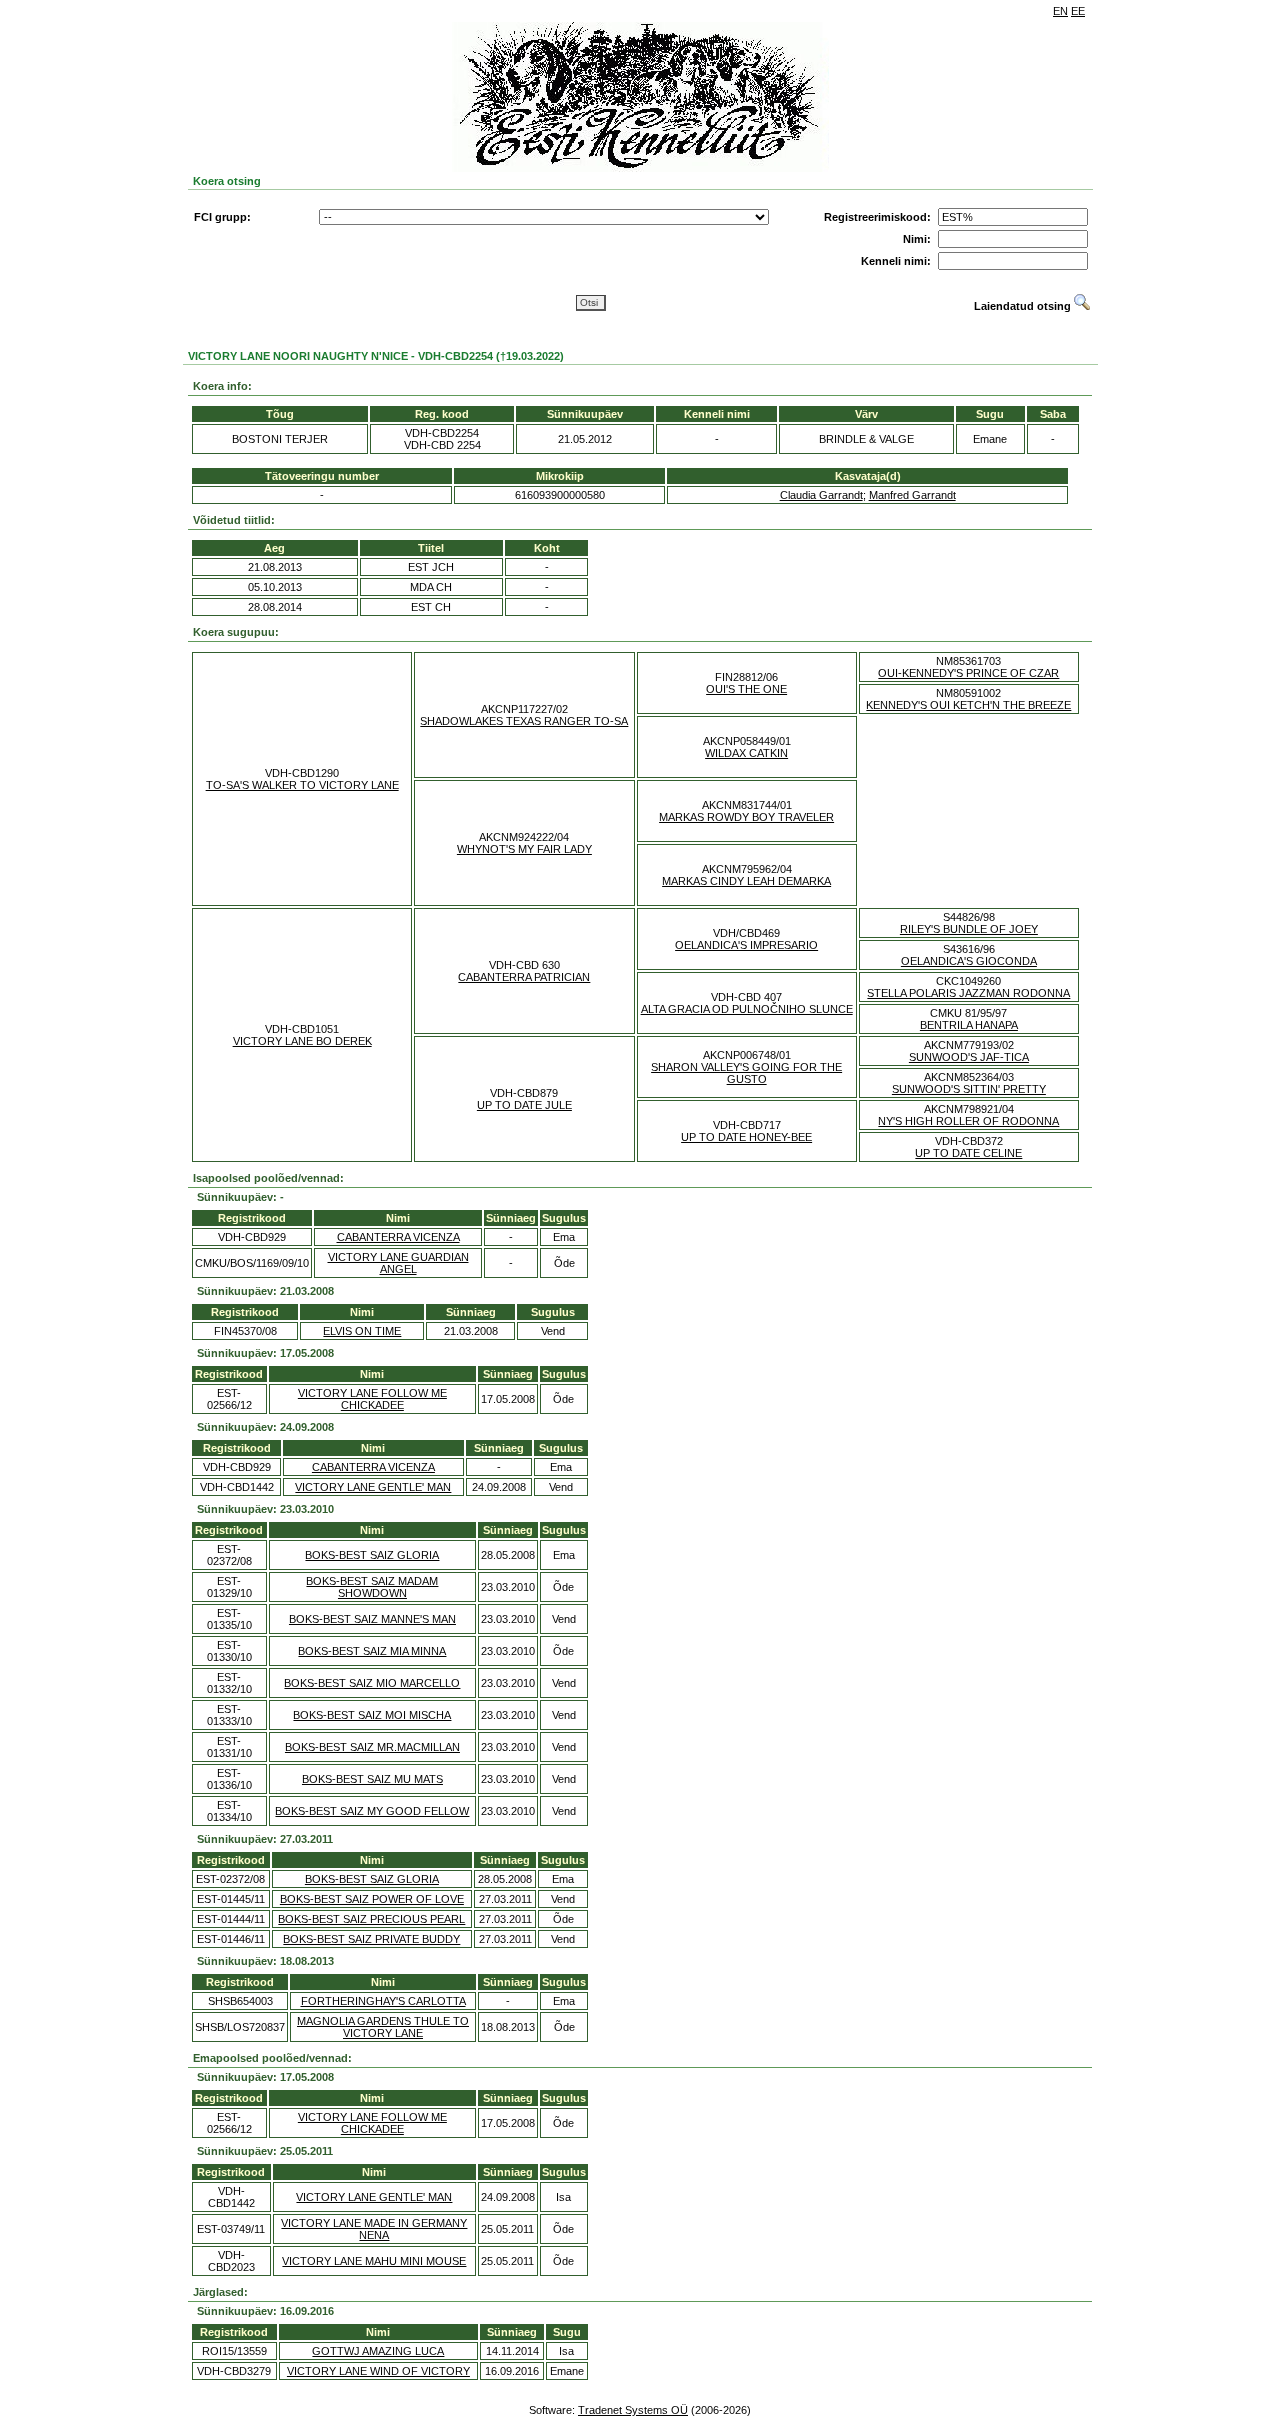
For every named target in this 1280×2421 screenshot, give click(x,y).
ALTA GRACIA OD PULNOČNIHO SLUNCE (747, 1009)
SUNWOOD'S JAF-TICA (969, 1057)
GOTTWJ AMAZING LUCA (378, 2351)
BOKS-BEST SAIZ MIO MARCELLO (372, 1683)
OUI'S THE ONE (746, 689)
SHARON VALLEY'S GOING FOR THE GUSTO (746, 1073)
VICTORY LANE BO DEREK (302, 1041)
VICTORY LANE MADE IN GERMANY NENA (374, 2229)
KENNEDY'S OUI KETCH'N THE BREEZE (968, 705)
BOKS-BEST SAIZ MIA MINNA (372, 1651)
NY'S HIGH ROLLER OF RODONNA (968, 1121)
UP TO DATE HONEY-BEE (746, 1137)
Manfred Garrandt (912, 495)
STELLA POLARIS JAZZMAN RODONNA (968, 993)
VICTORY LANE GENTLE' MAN (373, 1487)
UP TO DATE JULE (524, 1105)
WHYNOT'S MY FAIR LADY (524, 849)
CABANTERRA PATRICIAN (524, 977)
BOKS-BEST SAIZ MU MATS (372, 1779)
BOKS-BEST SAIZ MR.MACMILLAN (372, 1747)
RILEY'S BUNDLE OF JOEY (969, 929)
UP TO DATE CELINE (968, 1153)
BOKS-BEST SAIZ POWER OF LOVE (372, 1899)
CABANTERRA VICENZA (398, 1237)
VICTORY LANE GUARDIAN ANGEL (398, 1263)
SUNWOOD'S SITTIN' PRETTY (969, 1089)
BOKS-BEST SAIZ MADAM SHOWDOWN (372, 1587)
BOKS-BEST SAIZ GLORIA (372, 1555)
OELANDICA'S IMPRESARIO (746, 945)
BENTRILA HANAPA (969, 1025)
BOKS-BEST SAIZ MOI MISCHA (372, 1715)
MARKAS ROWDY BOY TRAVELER (746, 817)
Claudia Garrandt (821, 495)
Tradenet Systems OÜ (633, 2410)
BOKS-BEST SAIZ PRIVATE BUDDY (371, 1939)
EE (1078, 11)
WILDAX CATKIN (746, 753)
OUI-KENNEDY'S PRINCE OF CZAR (968, 673)
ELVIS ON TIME (362, 1331)
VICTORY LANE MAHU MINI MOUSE (374, 2261)
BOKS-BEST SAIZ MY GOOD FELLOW (372, 1811)
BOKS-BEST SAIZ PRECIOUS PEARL (371, 1919)
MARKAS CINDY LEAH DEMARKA (746, 881)
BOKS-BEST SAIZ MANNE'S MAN (372, 1619)
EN (1060, 11)
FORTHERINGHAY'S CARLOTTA (383, 2001)
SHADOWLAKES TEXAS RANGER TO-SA (524, 721)
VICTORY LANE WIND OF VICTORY (378, 2371)
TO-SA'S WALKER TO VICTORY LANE (302, 785)
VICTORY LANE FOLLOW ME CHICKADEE (372, 1399)
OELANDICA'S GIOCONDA (969, 961)
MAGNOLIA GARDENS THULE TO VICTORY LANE (383, 2027)
